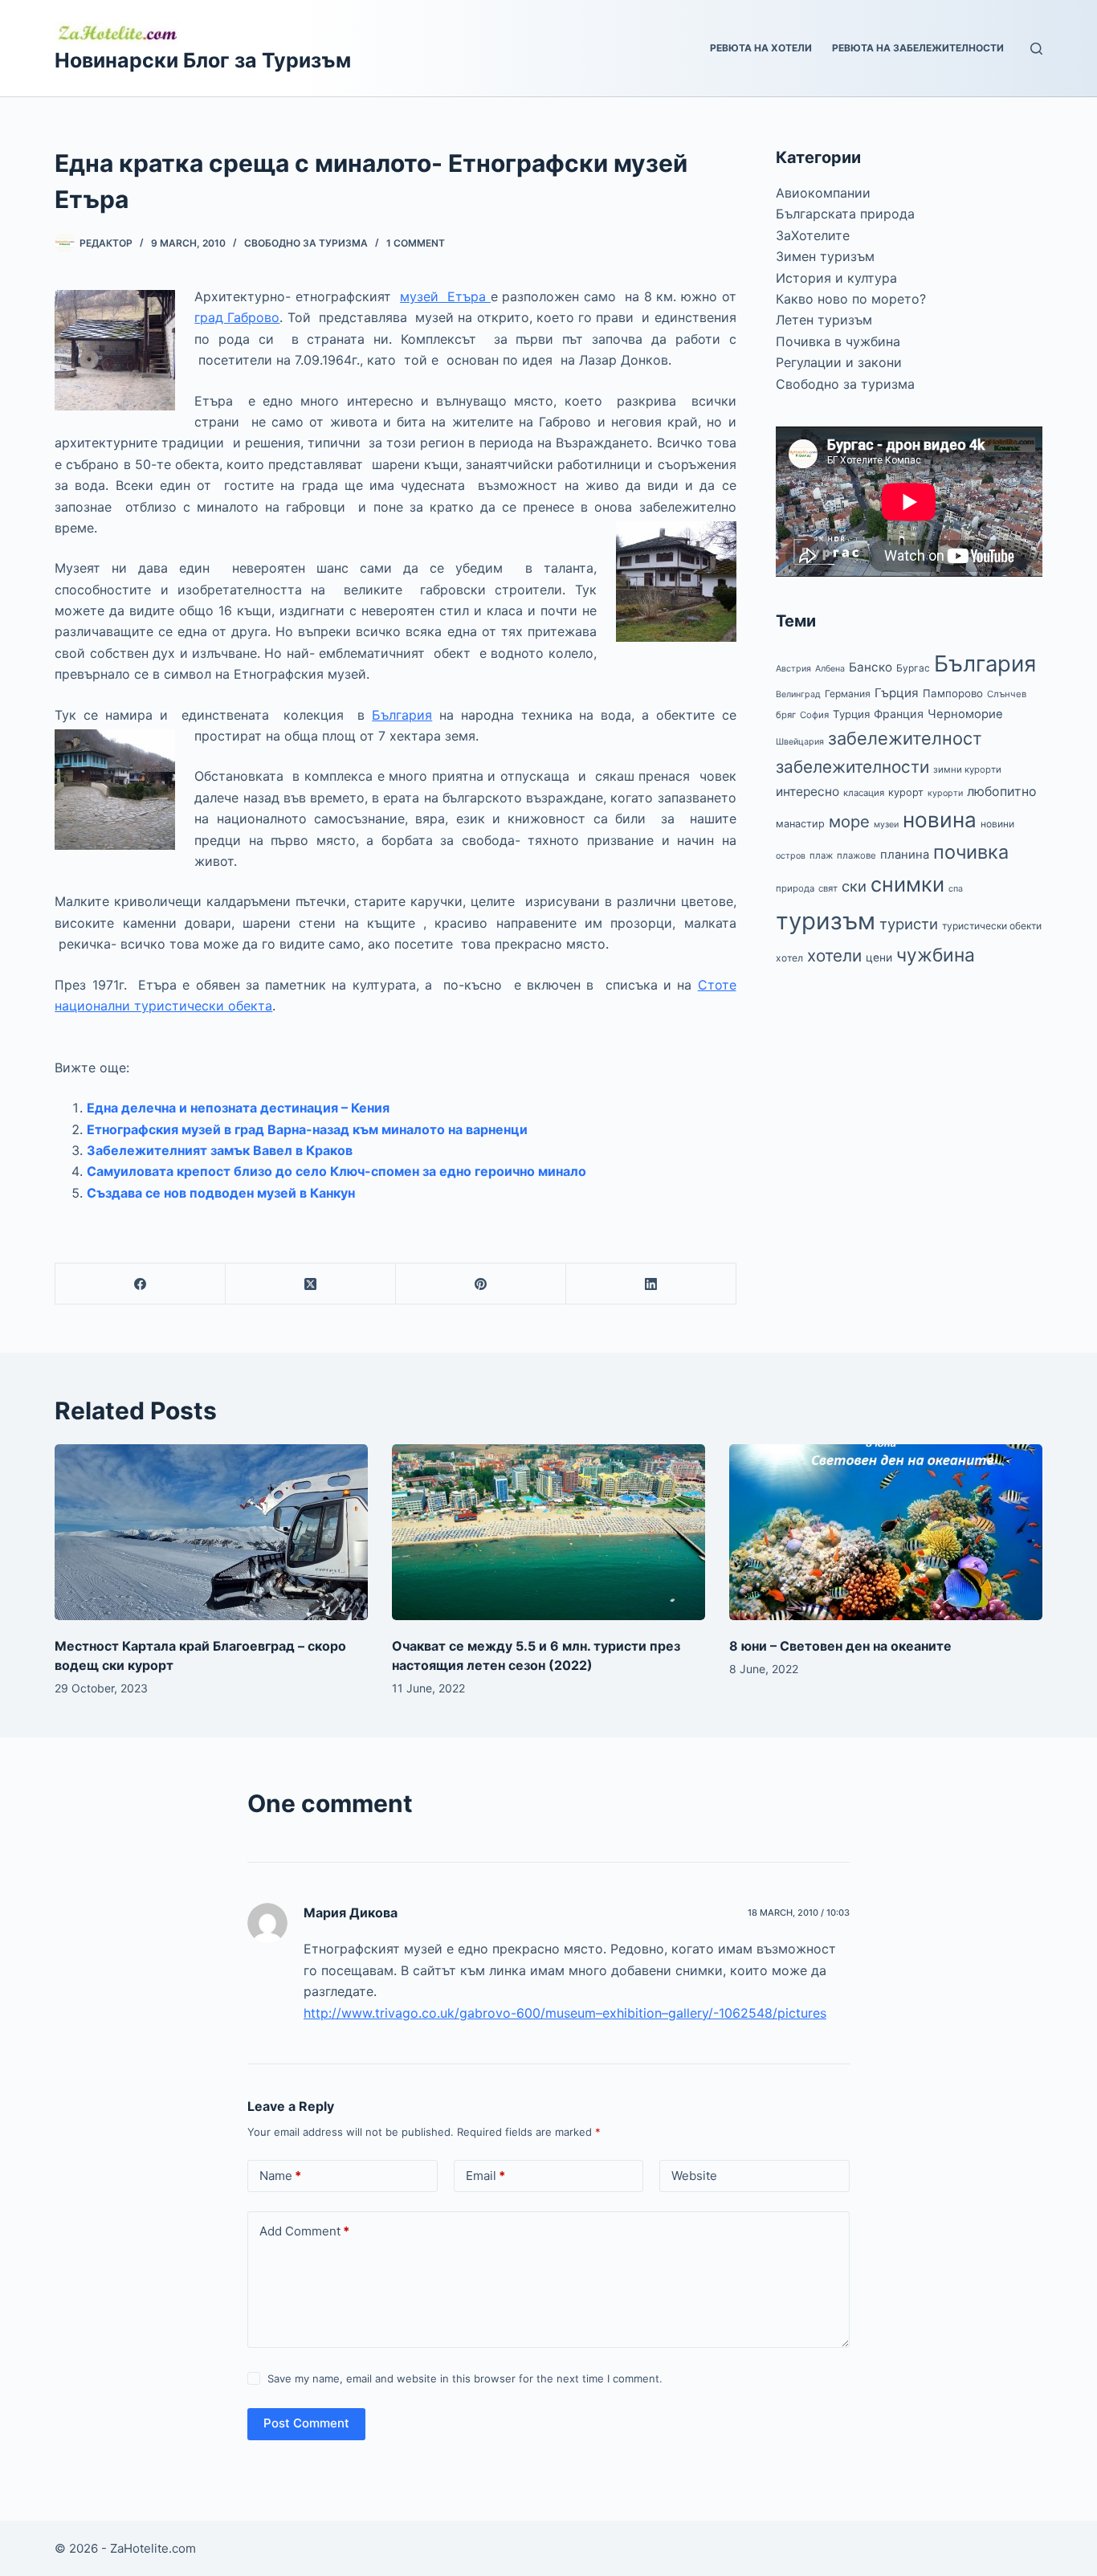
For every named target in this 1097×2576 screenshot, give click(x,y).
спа (956, 889)
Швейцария (800, 742)
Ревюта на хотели (761, 48)
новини (997, 824)
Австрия (793, 669)
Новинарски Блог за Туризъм (203, 60)
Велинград (798, 694)
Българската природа (845, 214)
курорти (945, 793)
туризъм (826, 921)
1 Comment (416, 243)
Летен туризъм (824, 320)
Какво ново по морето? (851, 299)
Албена (830, 669)
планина (905, 855)
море (849, 821)
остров (791, 856)
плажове (856, 855)
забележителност (905, 738)
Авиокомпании (823, 193)
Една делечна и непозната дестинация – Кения (238, 1108)
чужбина (936, 955)
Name (280, 2176)
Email (485, 2176)
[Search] (1036, 49)
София (814, 715)
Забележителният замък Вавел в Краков (220, 1150)
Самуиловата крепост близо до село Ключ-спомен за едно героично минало (336, 1171)
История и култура (836, 278)
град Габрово (237, 317)
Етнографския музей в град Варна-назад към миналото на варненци (307, 1129)
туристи (909, 924)
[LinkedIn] (651, 1284)
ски (854, 886)
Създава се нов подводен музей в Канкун (221, 1193)
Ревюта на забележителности (918, 48)
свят (828, 888)
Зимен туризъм (825, 256)
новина (940, 820)
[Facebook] (141, 1284)
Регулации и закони (839, 362)
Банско (871, 667)
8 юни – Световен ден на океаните (840, 1646)
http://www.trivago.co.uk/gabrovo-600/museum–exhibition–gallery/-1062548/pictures (565, 2013)
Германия (848, 694)
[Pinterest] (481, 1284)
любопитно (1002, 792)
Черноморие (965, 714)
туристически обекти (992, 926)
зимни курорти (967, 770)
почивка (971, 852)
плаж (821, 855)
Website (694, 2176)
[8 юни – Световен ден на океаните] (886, 1532)
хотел (789, 958)
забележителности (852, 767)
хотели (834, 955)
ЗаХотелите (813, 235)
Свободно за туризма (306, 243)
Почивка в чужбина (838, 341)
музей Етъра (445, 296)
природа (795, 888)
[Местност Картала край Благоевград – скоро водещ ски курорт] (211, 1532)
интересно (807, 792)
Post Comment (306, 2423)
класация (864, 793)
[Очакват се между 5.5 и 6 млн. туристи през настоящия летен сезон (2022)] (548, 1532)
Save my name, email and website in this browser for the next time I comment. (465, 2378)
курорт (906, 792)
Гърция (897, 693)
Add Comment (304, 2231)
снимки (907, 884)
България (402, 715)
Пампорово (953, 693)
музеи (886, 825)
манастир (800, 824)
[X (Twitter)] (311, 1284)
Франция (899, 714)
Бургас (913, 668)
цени (879, 957)
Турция (851, 714)
